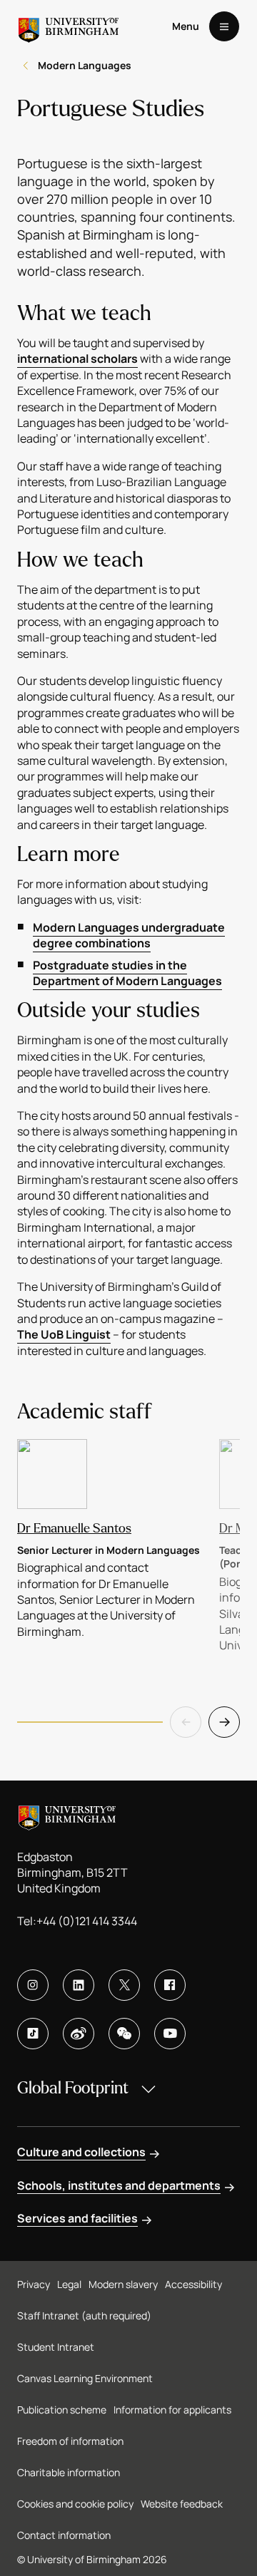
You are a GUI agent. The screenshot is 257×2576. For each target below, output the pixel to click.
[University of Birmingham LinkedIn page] (79, 1985)
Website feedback (182, 2504)
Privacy (34, 2284)
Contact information (64, 2535)
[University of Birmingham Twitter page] (124, 1985)
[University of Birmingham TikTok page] (33, 2034)
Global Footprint (73, 2088)
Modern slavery (123, 2284)
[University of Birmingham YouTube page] (170, 2034)
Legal (69, 2284)
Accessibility (193, 2284)
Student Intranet (56, 2347)
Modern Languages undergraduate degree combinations (129, 935)
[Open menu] (224, 26)
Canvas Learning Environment (85, 2378)
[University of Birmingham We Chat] (124, 2034)
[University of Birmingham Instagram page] (33, 1985)
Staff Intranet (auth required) (84, 2315)
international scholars (77, 359)
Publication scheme (62, 2410)
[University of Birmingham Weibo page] (79, 2034)
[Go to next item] (224, 1722)
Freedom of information (70, 2441)
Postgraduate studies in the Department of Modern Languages (127, 973)
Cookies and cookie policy (75, 2504)
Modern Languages (85, 65)
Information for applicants (172, 2410)
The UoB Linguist (64, 1334)
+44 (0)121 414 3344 (87, 1921)
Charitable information (69, 2472)
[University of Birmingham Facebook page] (170, 1985)
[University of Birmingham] (69, 26)
